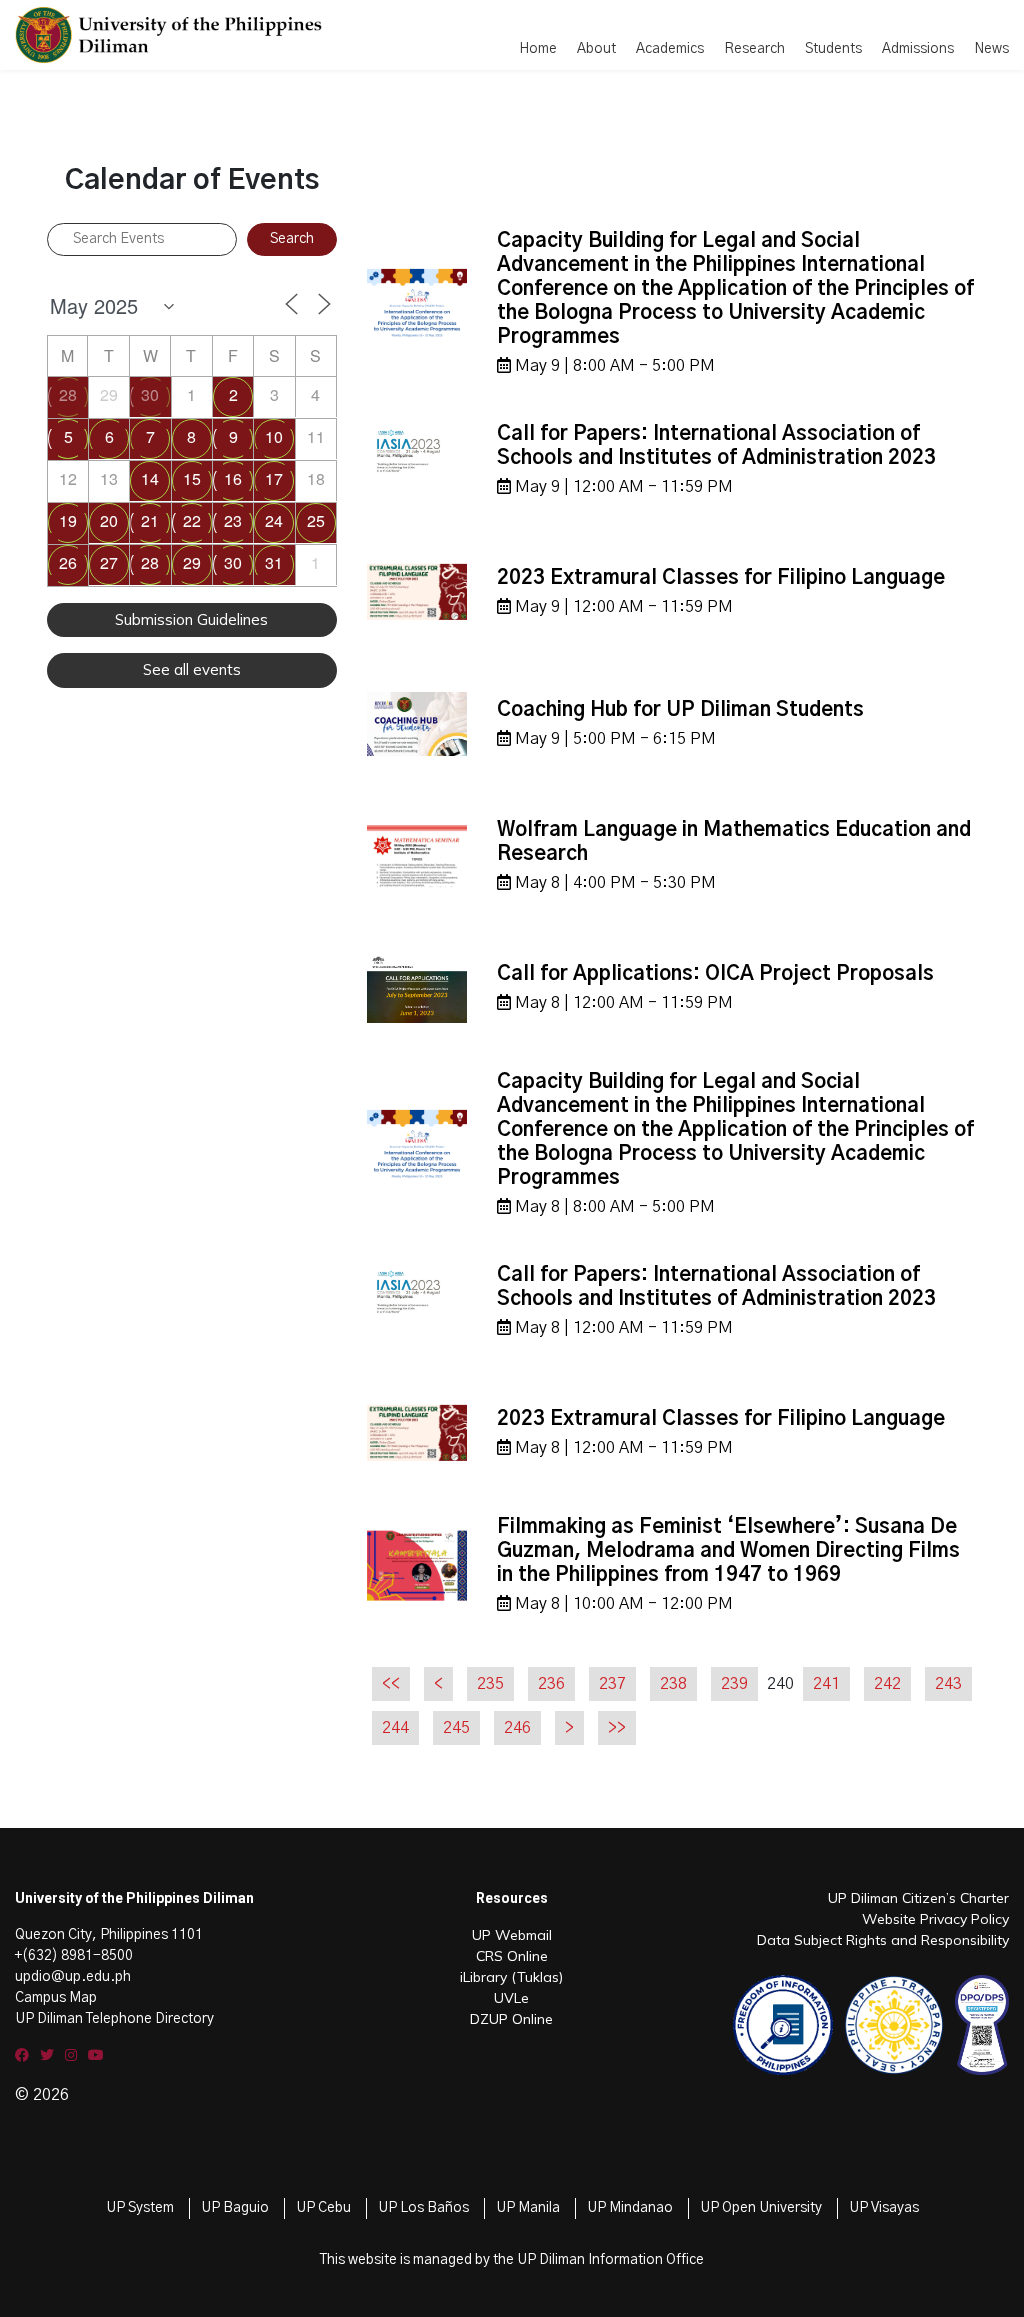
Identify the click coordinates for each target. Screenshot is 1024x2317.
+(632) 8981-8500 (74, 1956)
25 (316, 520)
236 (551, 1684)
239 (734, 1684)
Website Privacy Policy (935, 1919)
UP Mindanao (630, 2208)
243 (948, 1684)
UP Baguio (235, 2208)
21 (150, 520)
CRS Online (512, 1956)
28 (68, 394)
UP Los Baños (423, 2208)
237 (612, 1684)
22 (192, 520)
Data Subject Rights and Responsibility (883, 1940)
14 (150, 478)
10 (274, 436)
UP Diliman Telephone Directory (114, 2019)
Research (754, 49)
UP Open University (761, 2208)
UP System (140, 2208)
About (596, 49)
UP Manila (528, 2208)
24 (274, 520)
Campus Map (56, 1998)
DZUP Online (511, 2019)
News (991, 49)
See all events (192, 669)
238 (673, 1684)
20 (109, 520)
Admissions (918, 49)
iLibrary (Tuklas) (511, 1977)
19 (68, 520)
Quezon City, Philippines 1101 (109, 1935)
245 (456, 1728)
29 (192, 562)
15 (192, 478)
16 (233, 478)
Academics (670, 49)
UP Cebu (323, 2208)
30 (150, 394)
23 (233, 520)
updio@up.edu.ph (73, 1977)
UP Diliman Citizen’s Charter (918, 1898)
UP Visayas (884, 2208)
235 (490, 1684)
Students (833, 49)
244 (395, 1728)
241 (826, 1684)
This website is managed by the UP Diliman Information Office (512, 2260)
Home (538, 49)
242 (887, 1684)
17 (274, 478)
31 (274, 562)
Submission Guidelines (191, 619)
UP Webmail (512, 1935)
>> (617, 1728)
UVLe (511, 1998)
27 (109, 562)
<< (391, 1684)
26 (68, 562)
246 (517, 1728)
